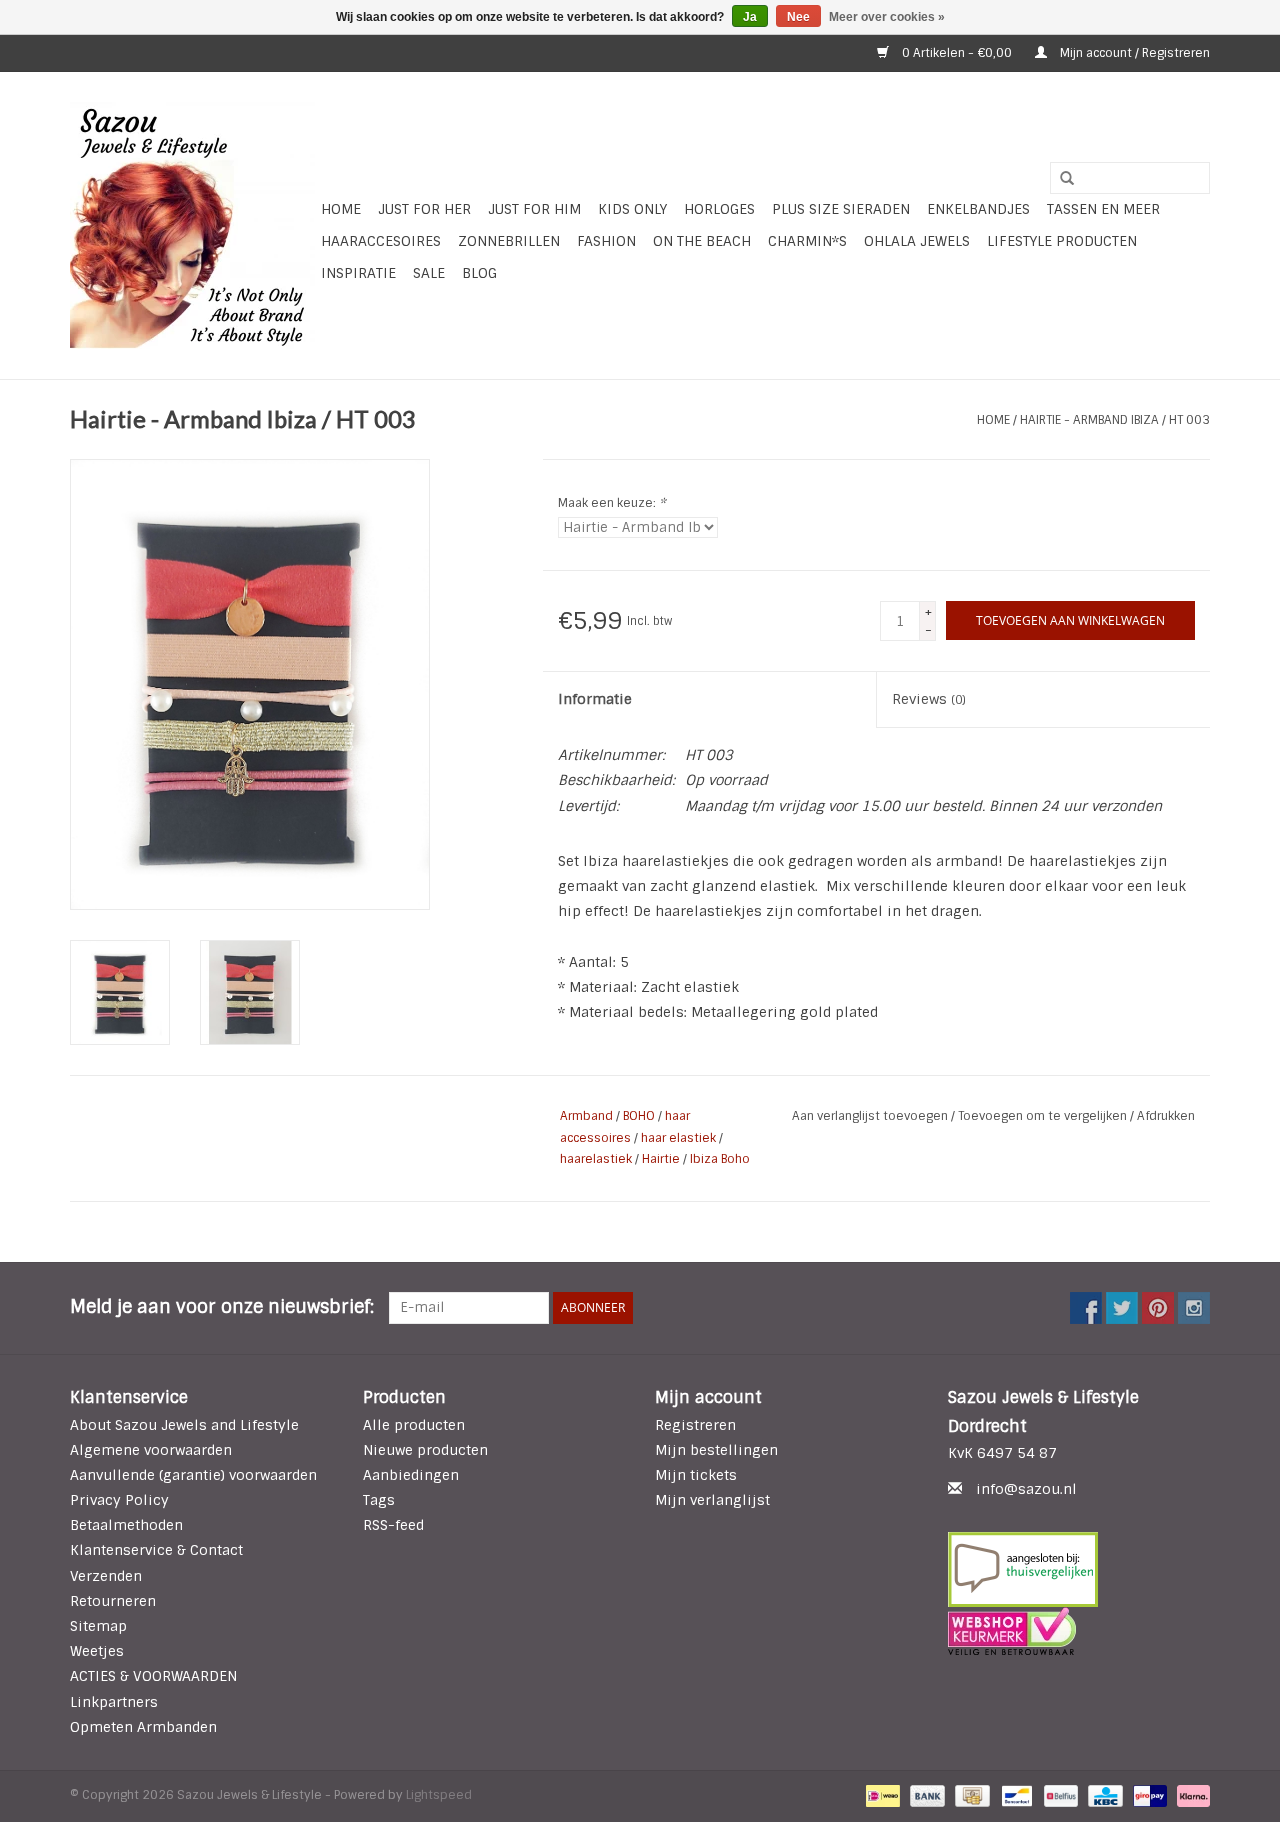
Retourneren (113, 1601)
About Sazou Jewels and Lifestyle (184, 1425)
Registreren (695, 1425)
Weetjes (97, 1651)
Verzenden (106, 1576)
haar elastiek (678, 1138)
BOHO (639, 1116)
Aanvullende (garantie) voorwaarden (193, 1475)
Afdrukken (1166, 1116)
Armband (586, 1116)
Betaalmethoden (126, 1525)
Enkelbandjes (978, 209)
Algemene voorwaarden (151, 1450)
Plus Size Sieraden (841, 209)
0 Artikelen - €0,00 (957, 53)
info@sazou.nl (1026, 1489)
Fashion (606, 241)
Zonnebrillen (509, 241)
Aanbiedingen (411, 1475)
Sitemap (98, 1626)
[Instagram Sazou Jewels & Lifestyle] (1194, 1308)
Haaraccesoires (381, 241)
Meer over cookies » (887, 17)
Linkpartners (114, 1702)
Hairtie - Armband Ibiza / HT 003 (1115, 420)
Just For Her (424, 209)
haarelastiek (596, 1159)
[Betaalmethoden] (881, 1795)
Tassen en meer (1103, 209)
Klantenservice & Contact (156, 1550)
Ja (750, 17)
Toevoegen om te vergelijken (1044, 1116)
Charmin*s (807, 241)
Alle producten (414, 1425)
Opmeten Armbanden (143, 1727)
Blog (479, 273)
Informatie (595, 699)
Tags (379, 1500)
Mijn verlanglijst (712, 1500)
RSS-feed (393, 1525)
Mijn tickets (696, 1475)
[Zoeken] (1060, 179)
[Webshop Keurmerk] (1079, 1631)
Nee (798, 17)
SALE (429, 273)
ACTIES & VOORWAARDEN (153, 1676)
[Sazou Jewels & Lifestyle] (192, 225)
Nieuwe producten (425, 1450)
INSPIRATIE (358, 273)
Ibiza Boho (720, 1159)
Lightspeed (439, 1795)
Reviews (929, 699)
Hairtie (661, 1159)
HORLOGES (719, 209)
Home (341, 209)
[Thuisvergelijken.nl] (1079, 1569)
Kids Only (632, 209)
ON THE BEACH (702, 241)
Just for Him (534, 209)
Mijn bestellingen (716, 1450)
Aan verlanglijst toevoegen (871, 1116)
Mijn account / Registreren (1133, 53)
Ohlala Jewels (917, 241)
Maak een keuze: (612, 503)
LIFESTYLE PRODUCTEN (1062, 241)
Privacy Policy (119, 1500)
